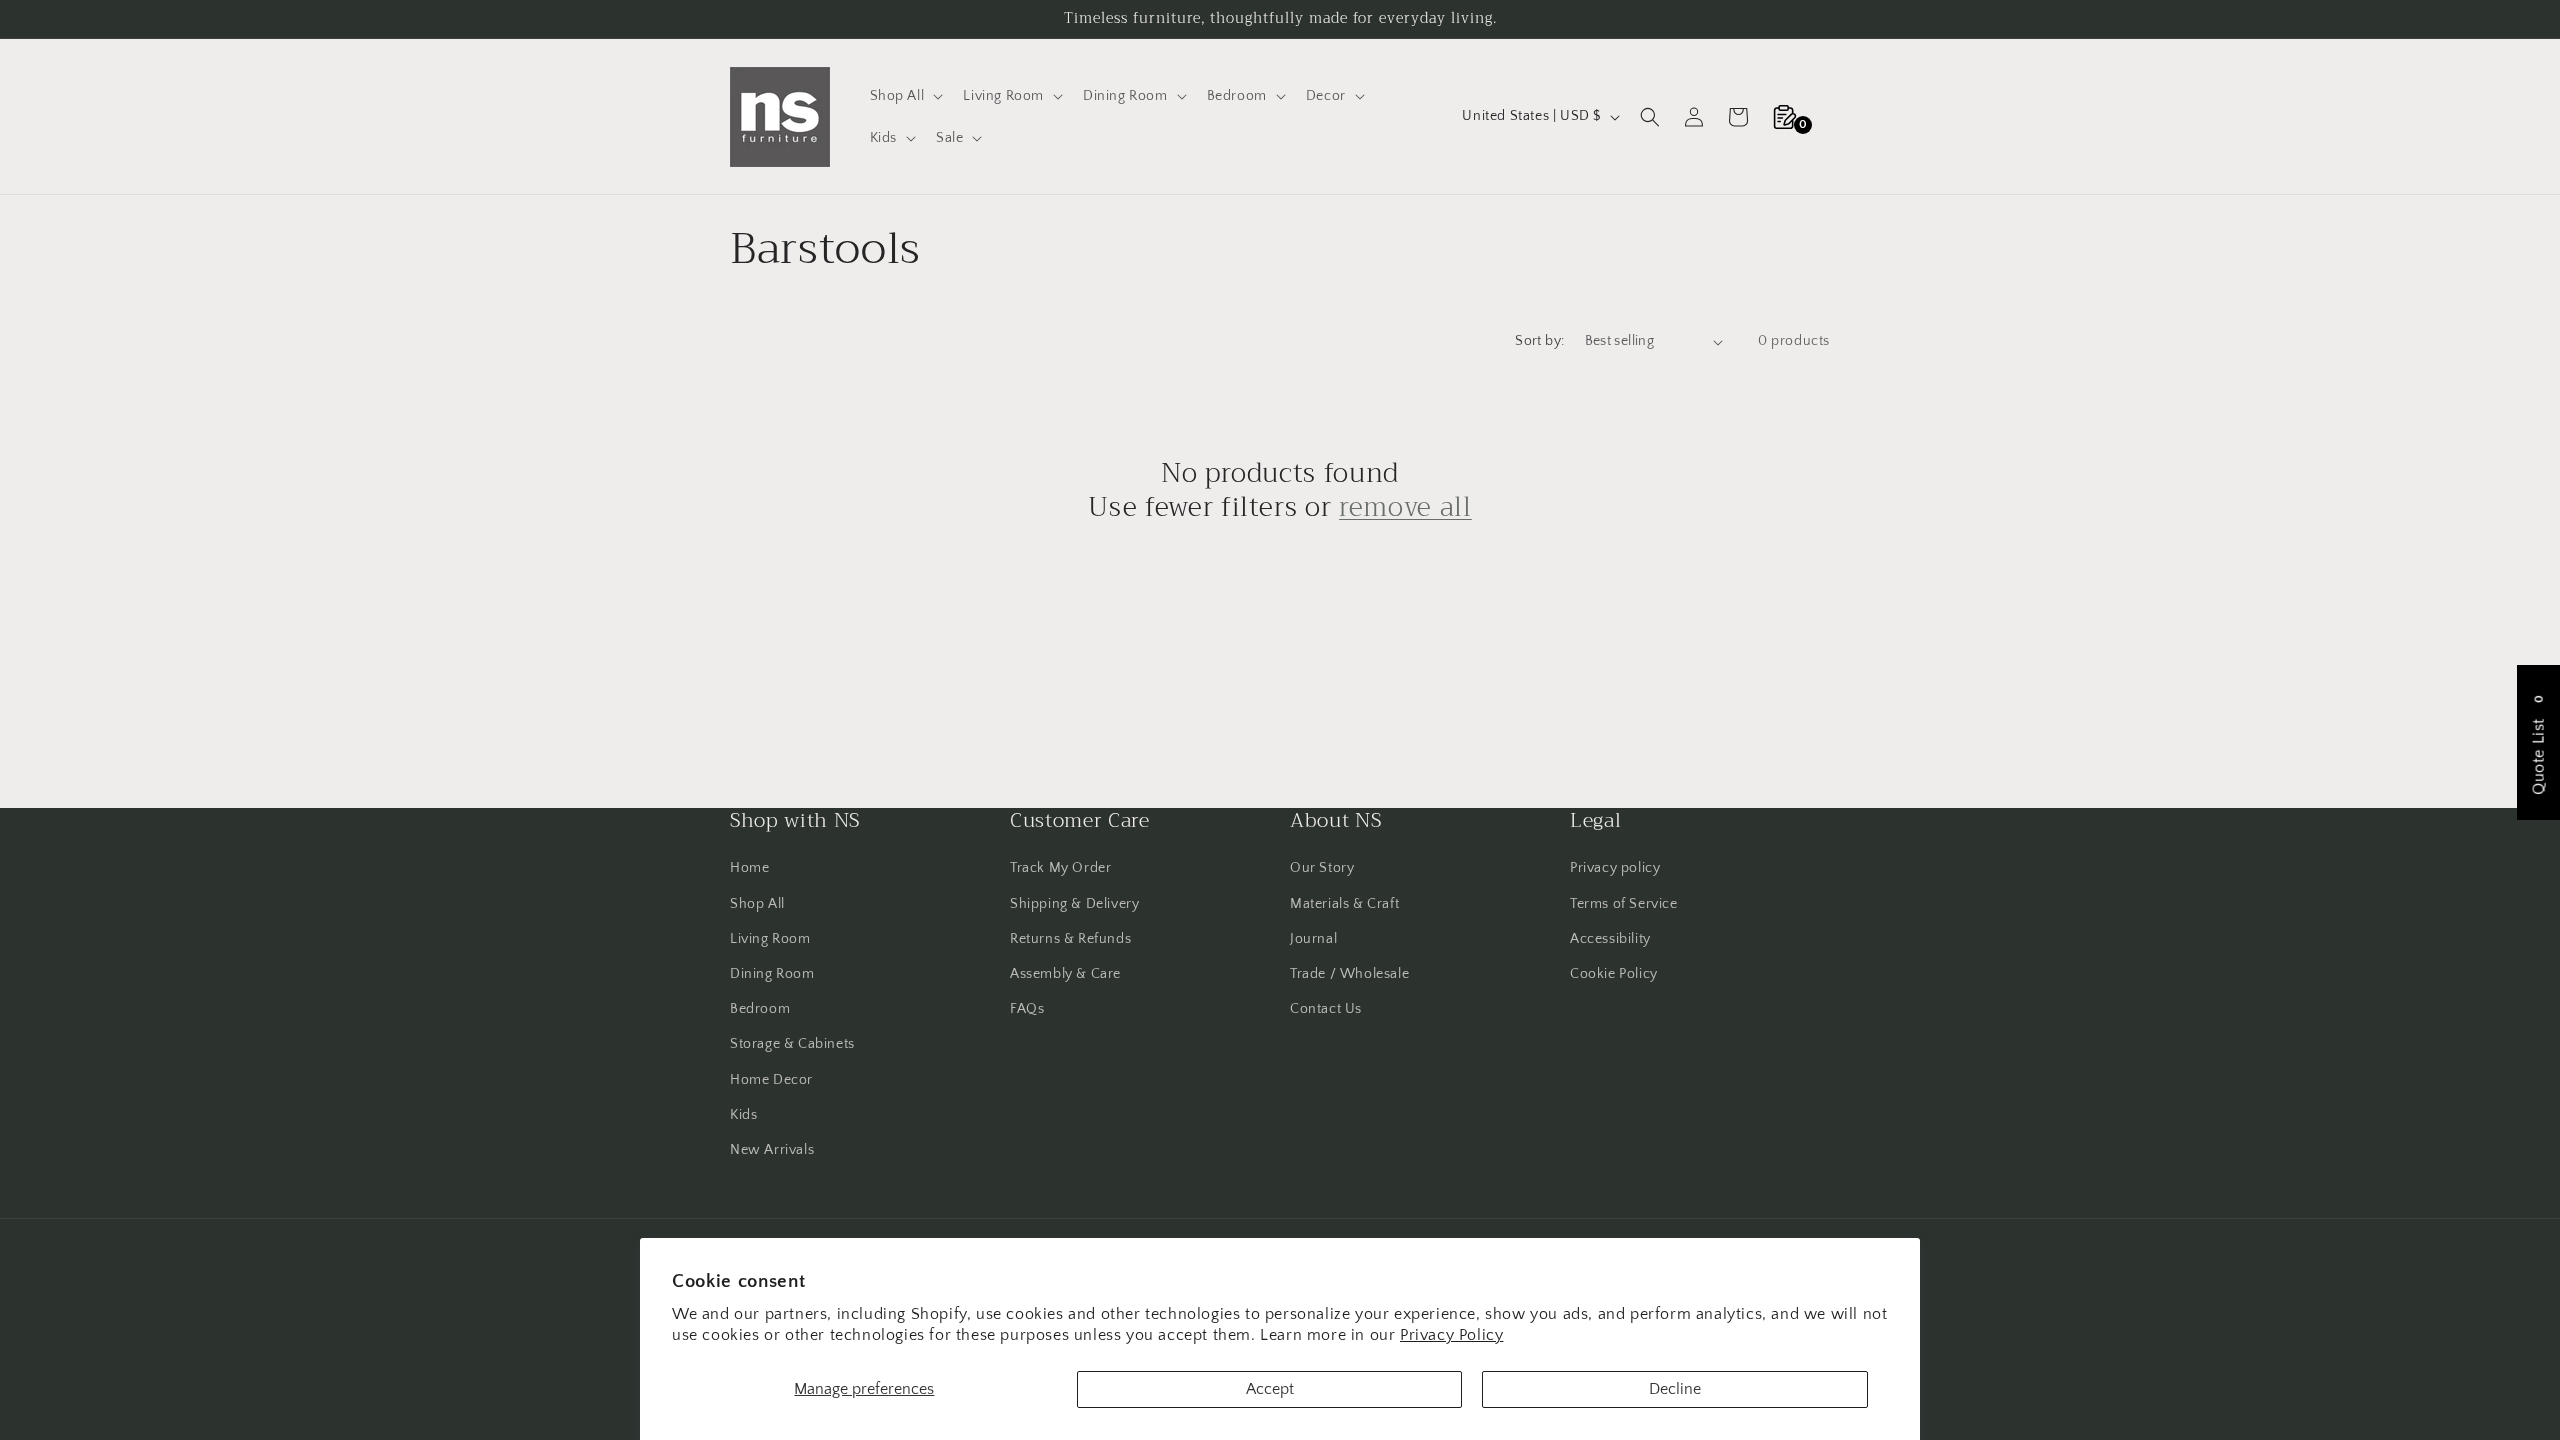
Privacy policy (1615, 868)
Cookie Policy (1614, 974)
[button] (905, 96)
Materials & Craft (1344, 904)
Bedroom (760, 1009)
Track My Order (1060, 868)
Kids (743, 1115)
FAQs (1027, 1009)
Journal (1313, 939)
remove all (1405, 508)
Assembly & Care (1065, 974)
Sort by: (1539, 341)
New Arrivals (772, 1150)
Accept (1270, 1389)
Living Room (770, 939)
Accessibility (1610, 939)
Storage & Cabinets (792, 1044)
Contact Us (1326, 1009)
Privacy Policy (1451, 1335)
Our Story (1322, 868)
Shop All (757, 904)
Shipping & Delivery (1074, 904)
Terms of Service (1624, 904)
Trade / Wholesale (1349, 974)
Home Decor (771, 1080)
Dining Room (772, 974)
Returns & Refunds (1070, 939)
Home (749, 868)
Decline (1675, 1389)
